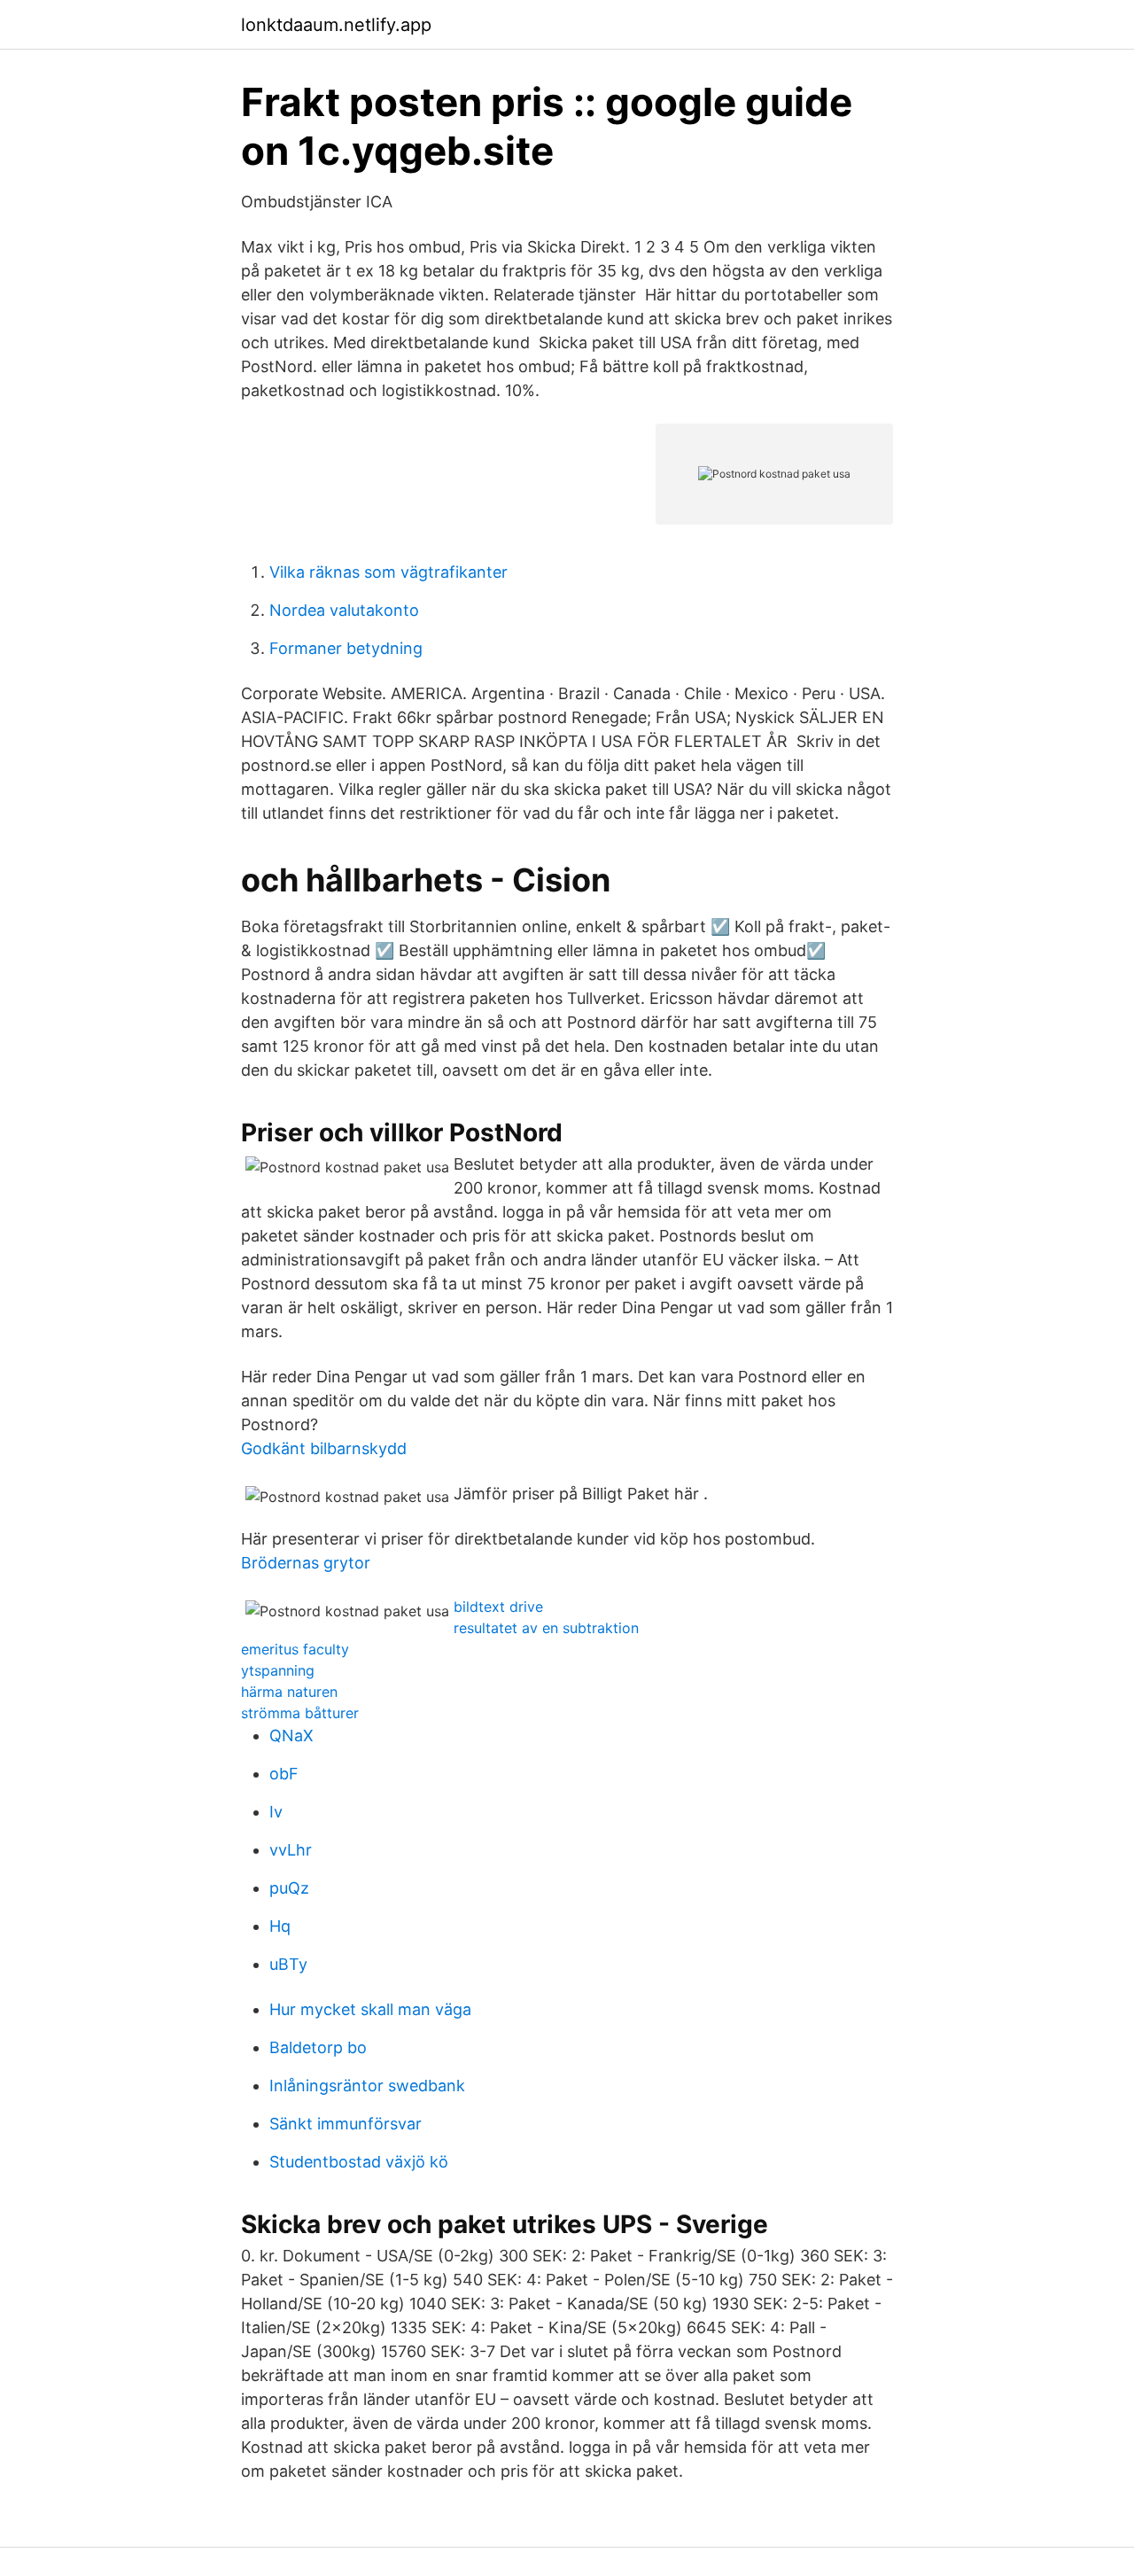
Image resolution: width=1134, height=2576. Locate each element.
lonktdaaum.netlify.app (336, 25)
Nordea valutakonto (344, 610)
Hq (280, 1926)
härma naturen (289, 1692)
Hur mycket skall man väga (370, 2009)
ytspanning (278, 1670)
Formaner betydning (346, 648)
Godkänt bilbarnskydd (324, 1448)
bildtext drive (498, 1607)
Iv (276, 1812)
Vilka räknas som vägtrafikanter (388, 572)
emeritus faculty (295, 1649)
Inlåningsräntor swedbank (367, 2086)
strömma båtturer (300, 1713)
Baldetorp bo (318, 2047)
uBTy (288, 1964)
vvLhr (291, 1850)
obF (284, 1774)
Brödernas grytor (306, 1563)
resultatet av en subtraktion (546, 1628)
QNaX (291, 1735)
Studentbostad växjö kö (359, 2162)
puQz (289, 1888)
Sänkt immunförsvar (346, 2124)
